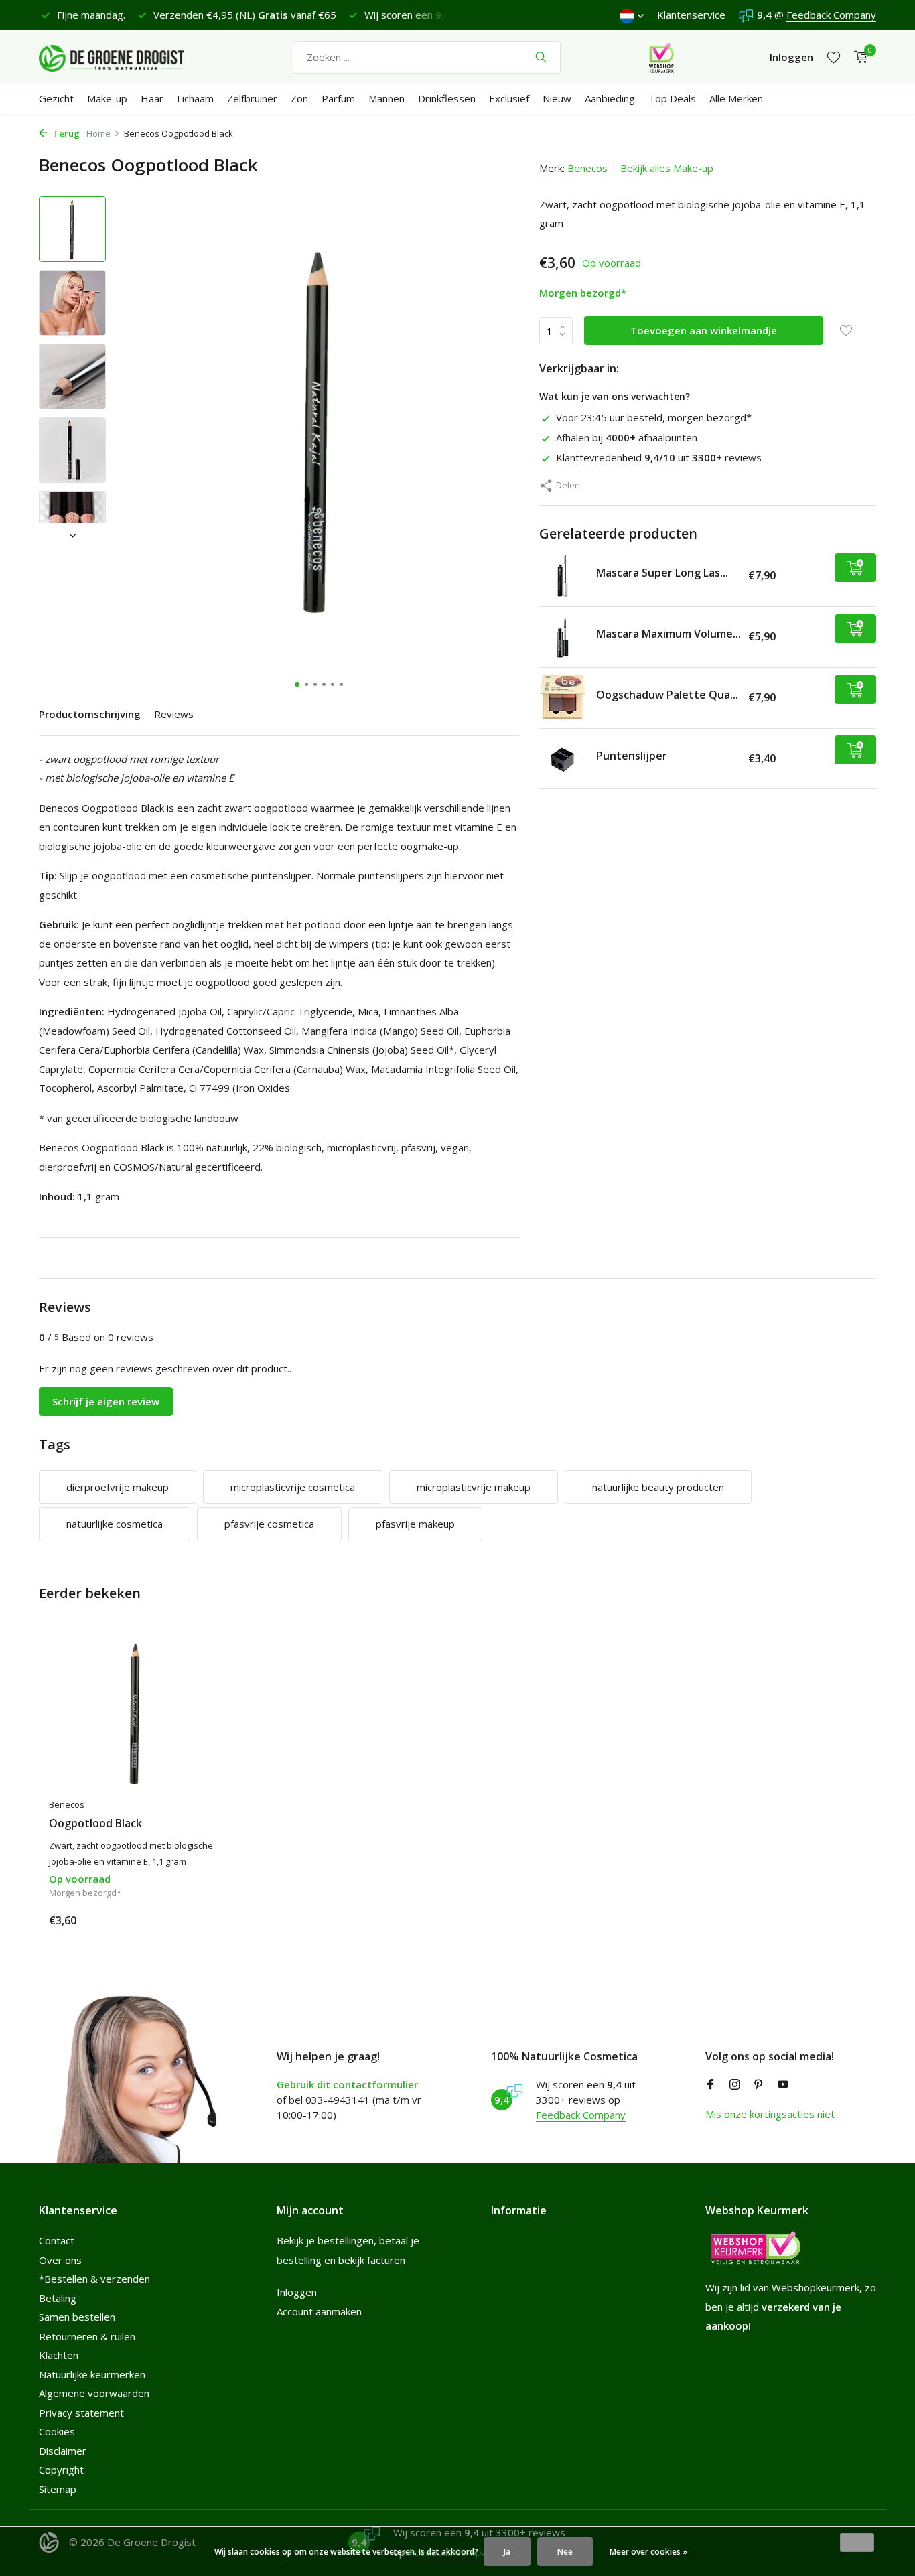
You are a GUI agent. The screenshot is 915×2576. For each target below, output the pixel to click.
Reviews (174, 714)
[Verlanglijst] (834, 57)
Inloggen (297, 2292)
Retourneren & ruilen (87, 2336)
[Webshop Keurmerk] (661, 57)
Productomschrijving (90, 714)
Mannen (386, 98)
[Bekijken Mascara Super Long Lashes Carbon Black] (563, 575)
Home (98, 133)
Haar (152, 98)
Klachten (59, 2355)
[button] (297, 684)
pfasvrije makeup (415, 1524)
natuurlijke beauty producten (658, 1487)
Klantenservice (691, 15)
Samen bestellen (77, 2317)
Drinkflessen (447, 98)
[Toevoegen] (855, 567)
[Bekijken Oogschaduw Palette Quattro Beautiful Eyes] (563, 697)
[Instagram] (735, 2085)
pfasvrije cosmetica (269, 1524)
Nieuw (557, 98)
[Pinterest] (759, 2085)
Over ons (60, 2260)
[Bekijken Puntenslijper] (563, 758)
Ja (507, 2552)
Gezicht (56, 98)
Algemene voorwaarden (94, 2393)
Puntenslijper (632, 756)
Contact (57, 2240)
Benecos (587, 168)
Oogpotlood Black (95, 1823)
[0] (858, 57)
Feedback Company (831, 15)
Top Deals (672, 98)
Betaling (58, 2298)
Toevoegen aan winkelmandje (704, 330)
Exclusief (509, 98)
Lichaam (195, 98)
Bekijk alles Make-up (667, 168)
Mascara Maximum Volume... (668, 634)
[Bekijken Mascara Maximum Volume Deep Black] (563, 636)
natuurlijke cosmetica (115, 1524)
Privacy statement (81, 2413)
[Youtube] (783, 2085)
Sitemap (58, 2489)
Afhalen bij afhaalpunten (627, 437)
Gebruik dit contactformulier (347, 2084)
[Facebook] (711, 2085)
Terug (65, 133)
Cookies (57, 2431)
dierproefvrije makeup (118, 1487)
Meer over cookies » (648, 2552)
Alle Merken (736, 98)
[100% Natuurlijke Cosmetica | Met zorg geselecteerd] (123, 57)
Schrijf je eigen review (106, 1401)
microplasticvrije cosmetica (293, 1487)
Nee (565, 2552)
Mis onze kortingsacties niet (770, 2114)
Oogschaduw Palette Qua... (667, 695)
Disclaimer (63, 2451)
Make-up (107, 98)
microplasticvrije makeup (474, 1487)
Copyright (61, 2470)
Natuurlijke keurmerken (92, 2374)
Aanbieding (610, 98)
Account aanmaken (319, 2311)
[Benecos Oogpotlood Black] (136, 1714)
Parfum (338, 98)
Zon (299, 98)
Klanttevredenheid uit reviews (659, 457)
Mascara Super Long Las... (662, 573)
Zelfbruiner (252, 98)
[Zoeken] (541, 57)
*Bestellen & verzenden (94, 2279)
